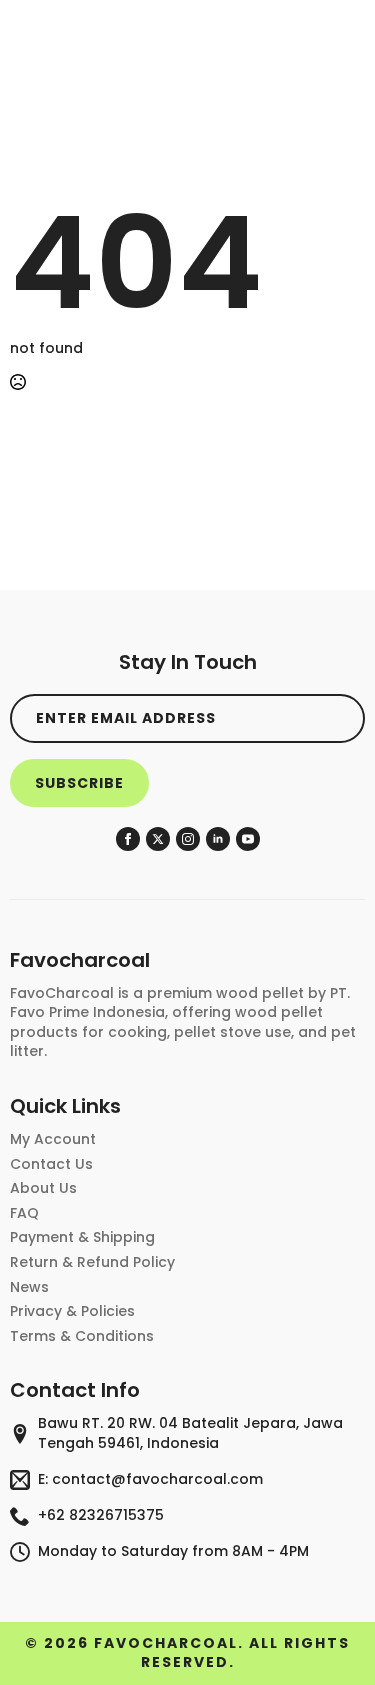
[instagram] (188, 839)
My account (53, 1139)
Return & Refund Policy (92, 1262)
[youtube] (248, 839)
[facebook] (128, 839)
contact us (51, 1164)
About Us (43, 1188)
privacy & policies (72, 1311)
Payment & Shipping (82, 1237)
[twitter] (158, 839)
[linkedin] (218, 839)
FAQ (24, 1213)
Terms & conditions (82, 1336)
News (29, 1287)
